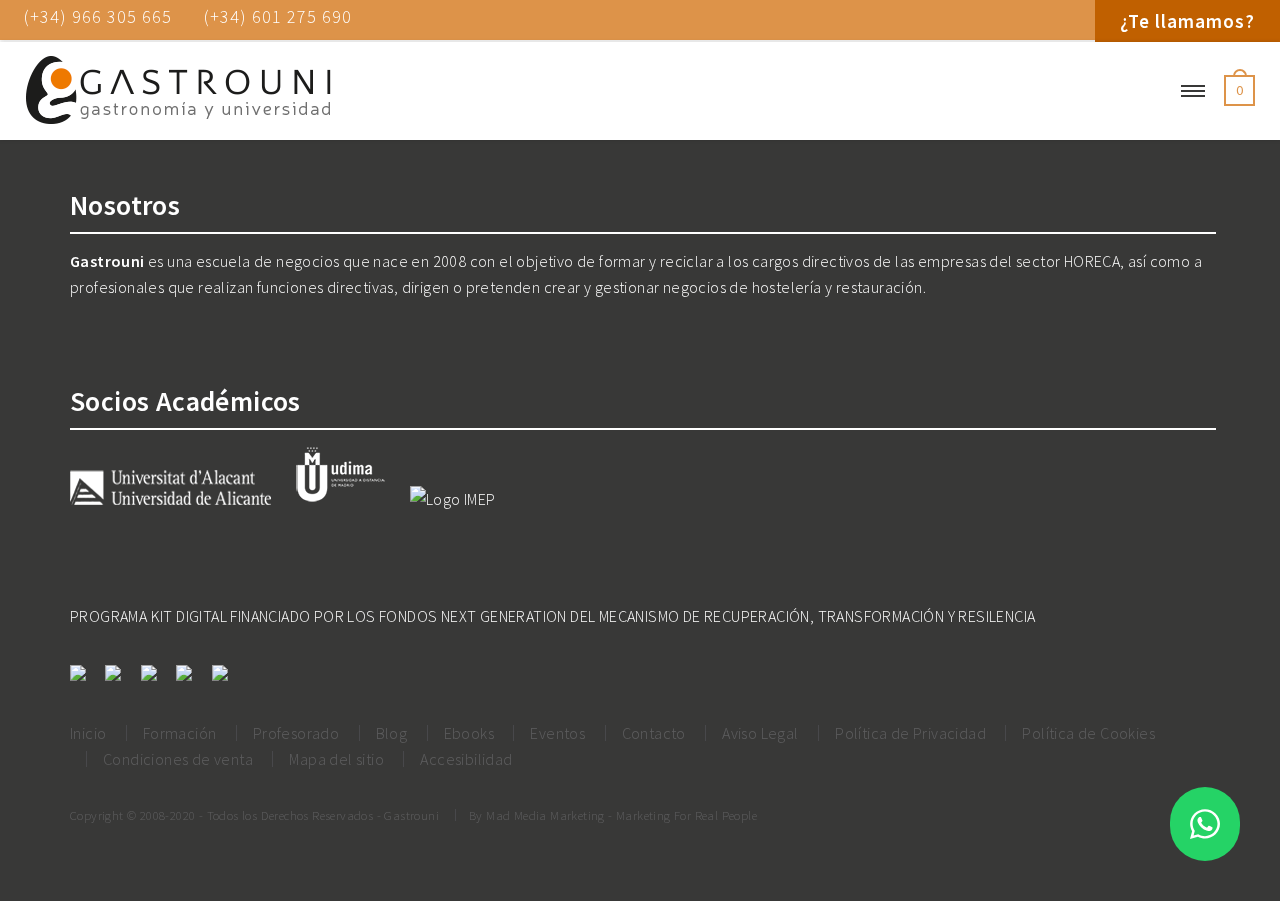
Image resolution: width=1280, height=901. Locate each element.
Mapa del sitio (336, 759)
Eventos (557, 733)
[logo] (178, 91)
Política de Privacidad (910, 733)
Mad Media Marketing (545, 815)
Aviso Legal (760, 733)
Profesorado (296, 733)
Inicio (88, 733)
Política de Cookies (1088, 733)
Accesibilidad (466, 759)
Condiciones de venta (178, 759)
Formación (180, 733)
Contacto (654, 733)
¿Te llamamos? (1187, 21)
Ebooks (469, 733)
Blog (392, 733)
